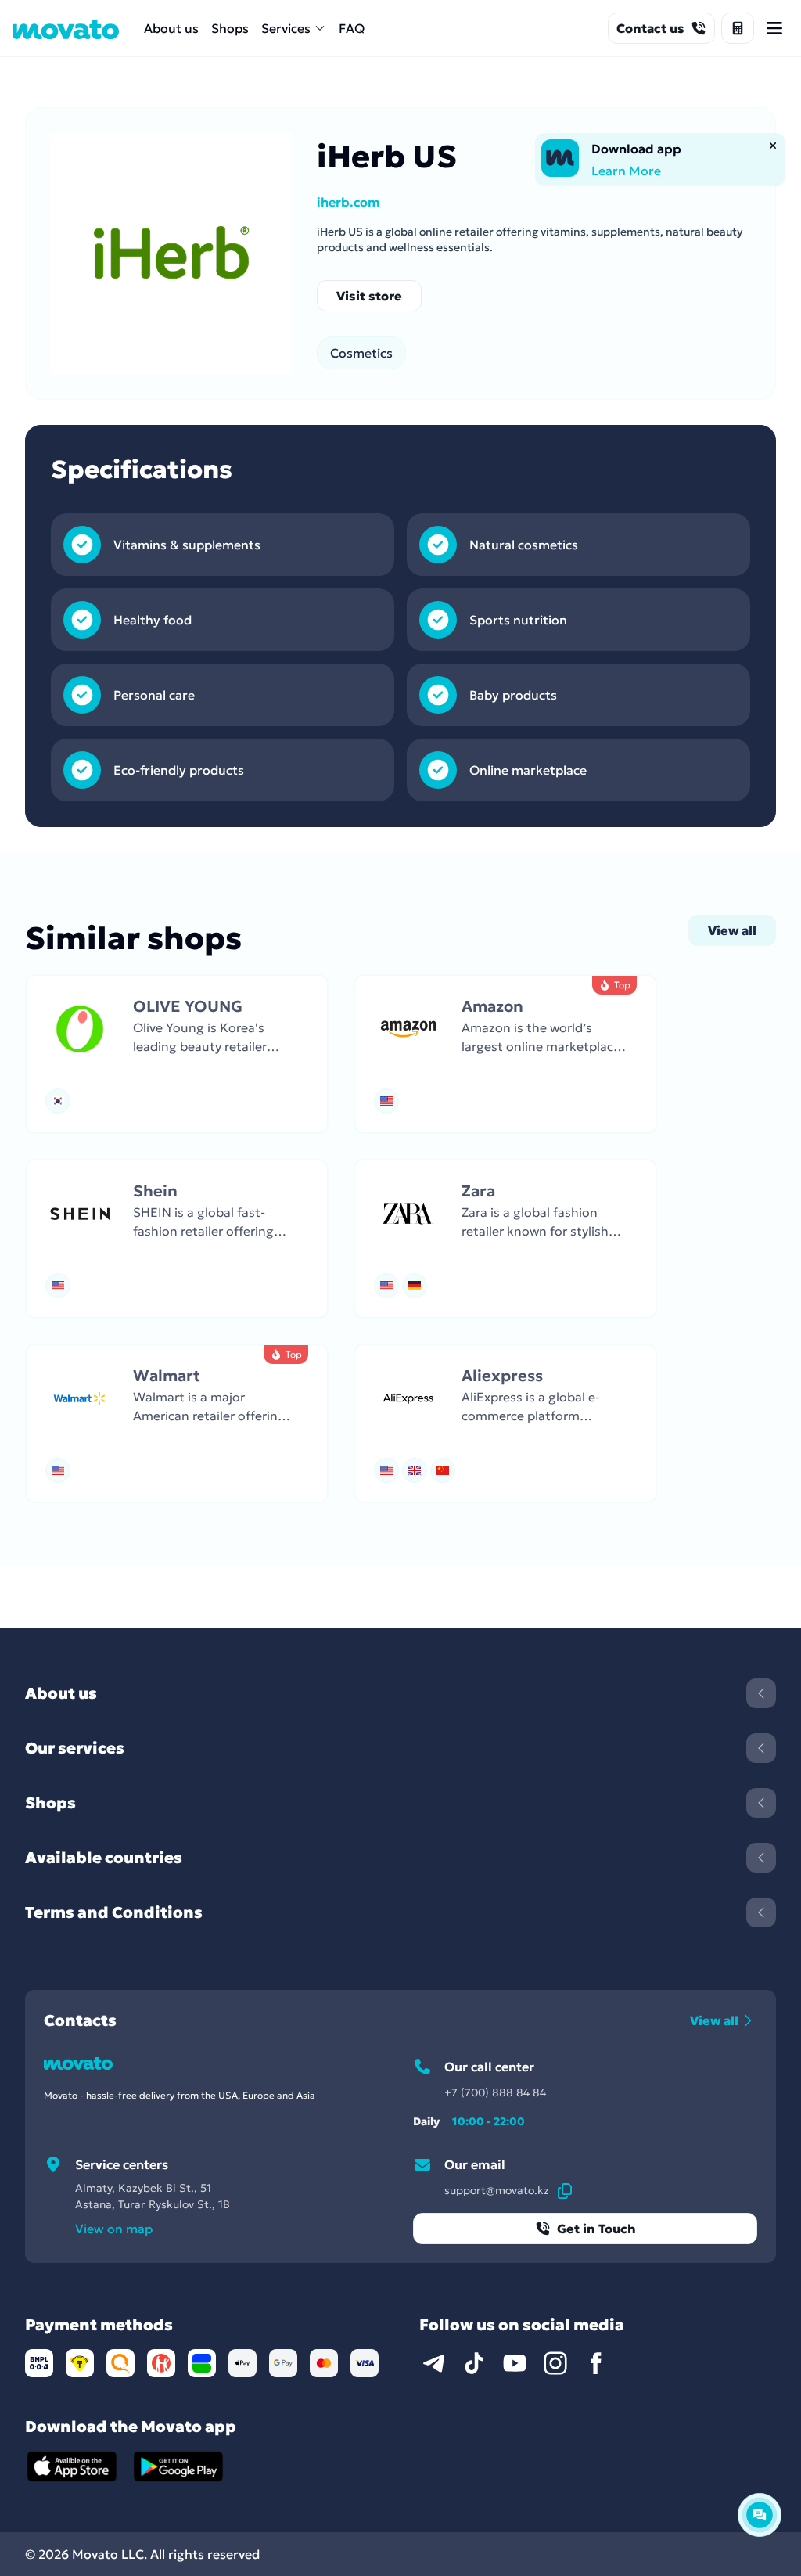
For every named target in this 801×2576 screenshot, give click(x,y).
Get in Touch (596, 2229)
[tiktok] (474, 2363)
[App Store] (72, 2466)
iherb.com (348, 202)
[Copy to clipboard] (565, 2190)
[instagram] (555, 2363)
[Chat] (760, 2515)
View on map (114, 2229)
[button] (177, 1054)
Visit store (369, 296)
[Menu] (774, 28)
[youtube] (515, 2363)
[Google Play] (178, 2466)
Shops (230, 28)
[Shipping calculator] (738, 28)
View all (732, 930)
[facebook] (596, 2363)
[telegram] (433, 2363)
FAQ (352, 28)
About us (171, 28)
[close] (773, 146)
